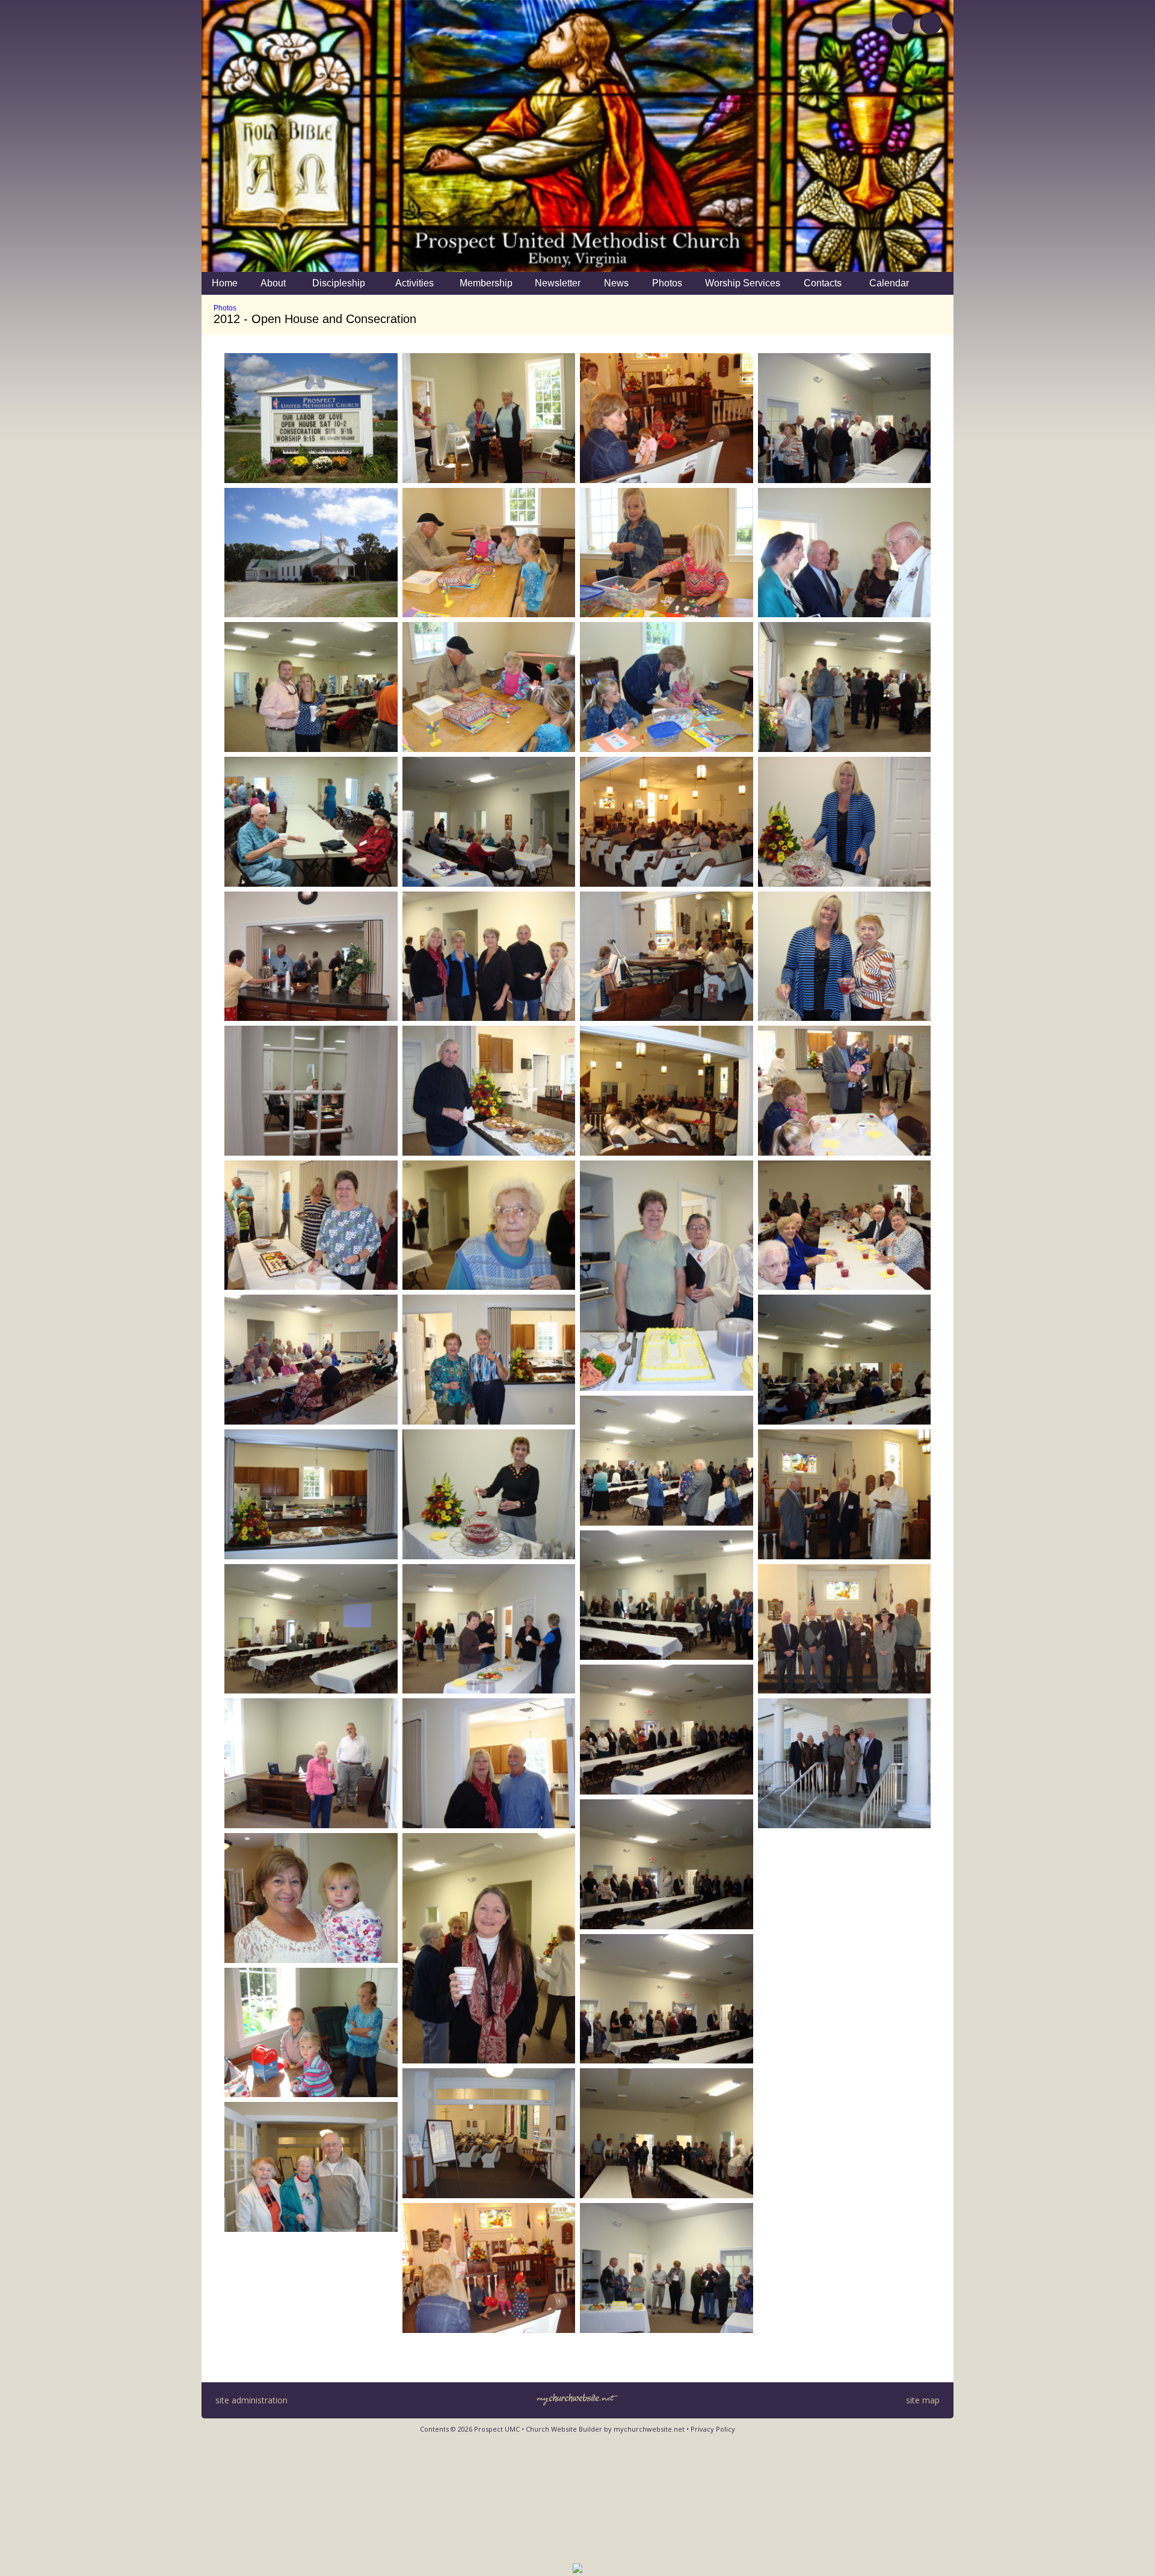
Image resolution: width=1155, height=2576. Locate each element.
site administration (251, 2400)
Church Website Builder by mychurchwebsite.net (605, 2429)
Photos (225, 308)
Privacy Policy (713, 2429)
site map (923, 2400)
